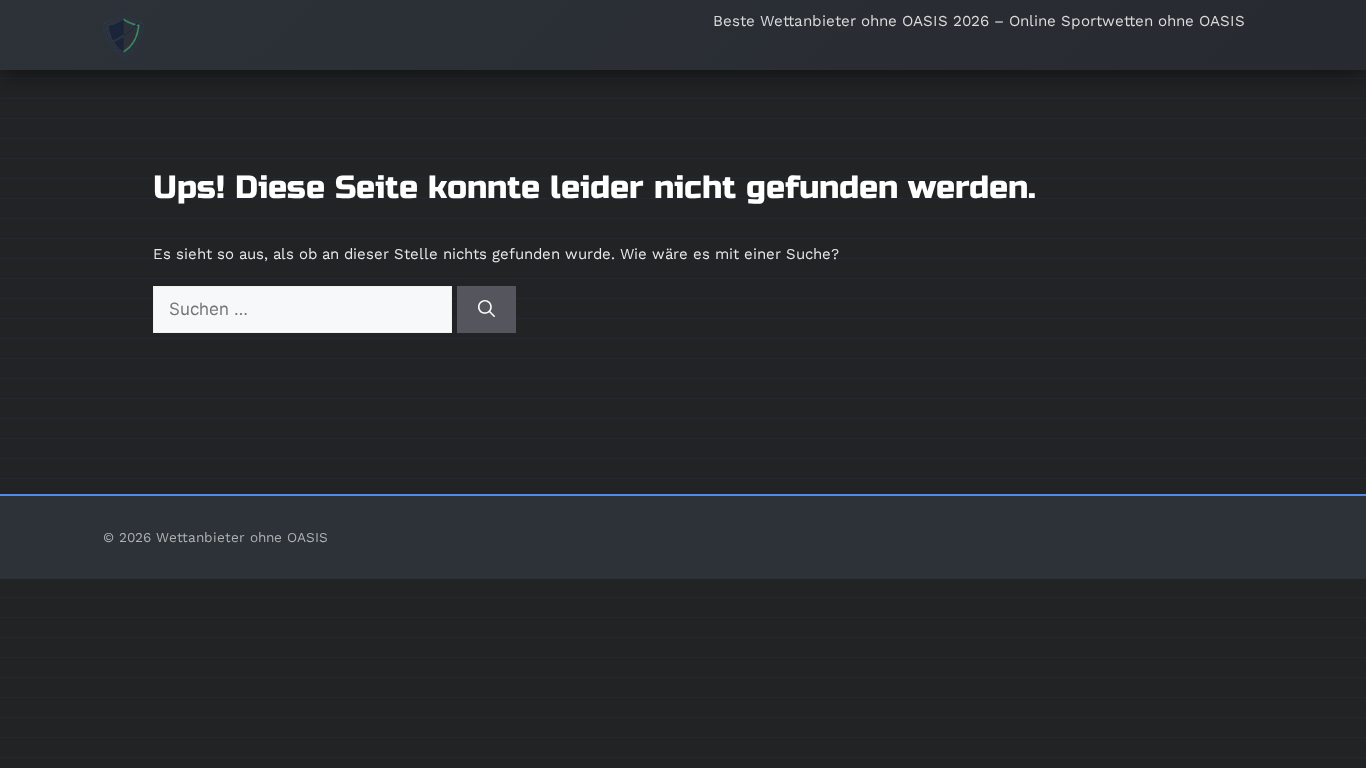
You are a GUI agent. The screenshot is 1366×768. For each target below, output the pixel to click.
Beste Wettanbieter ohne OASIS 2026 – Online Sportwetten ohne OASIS (979, 21)
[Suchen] (486, 310)
